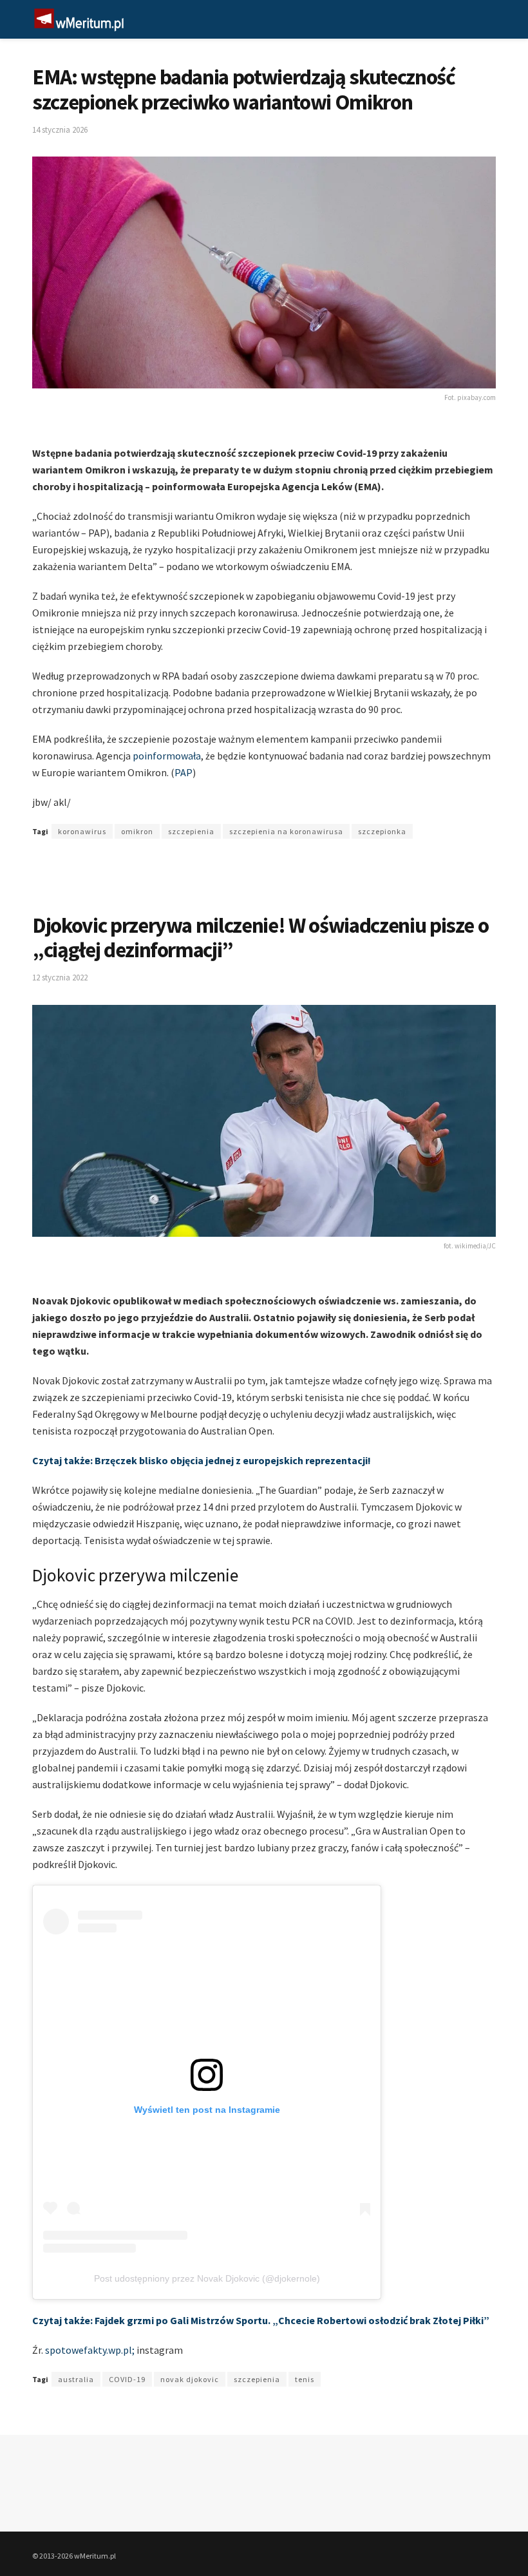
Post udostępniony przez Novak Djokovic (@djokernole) (207, 2278)
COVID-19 (127, 2379)
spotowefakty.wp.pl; (91, 2350)
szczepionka (382, 831)
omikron (137, 831)
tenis (305, 2379)
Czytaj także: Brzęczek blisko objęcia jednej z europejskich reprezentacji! (202, 1460)
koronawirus (82, 831)
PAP (184, 772)
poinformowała (167, 756)
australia (76, 2379)
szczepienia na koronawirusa (286, 831)
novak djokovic (190, 2379)
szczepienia (191, 831)
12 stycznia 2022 (60, 978)
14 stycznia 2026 (60, 130)
